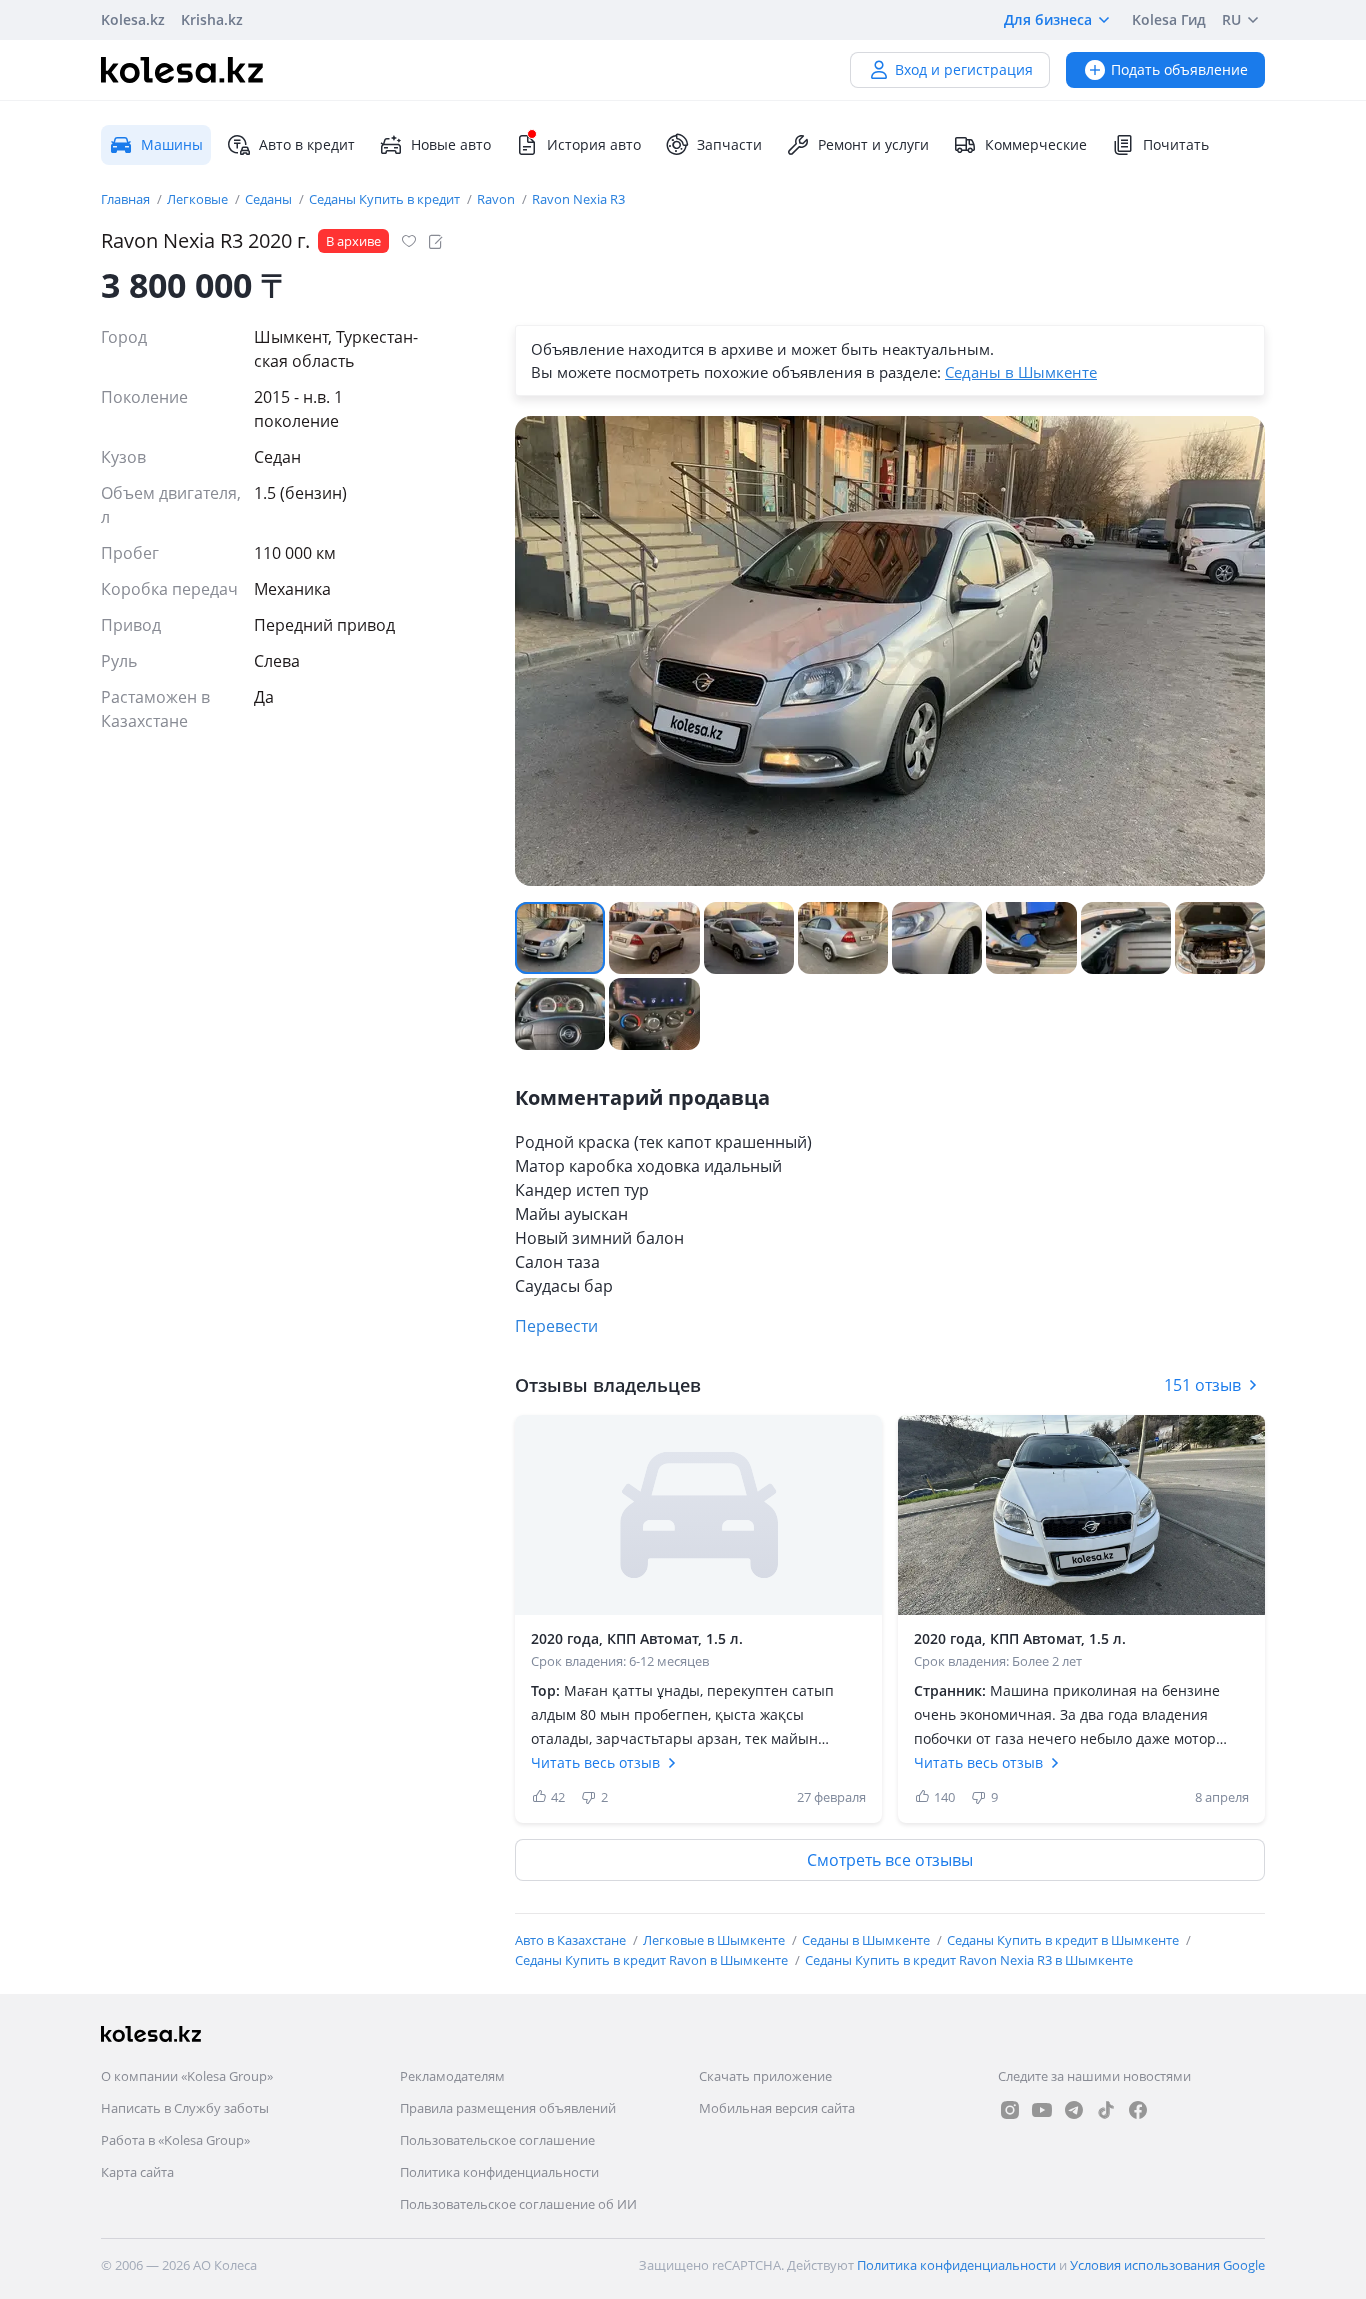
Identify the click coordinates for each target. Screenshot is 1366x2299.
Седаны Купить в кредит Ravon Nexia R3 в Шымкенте (969, 1960)
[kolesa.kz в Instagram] (1010, 2110)
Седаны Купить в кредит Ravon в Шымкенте (653, 1960)
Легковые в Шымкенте (715, 1940)
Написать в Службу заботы (185, 2108)
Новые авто (451, 144)
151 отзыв (1202, 1385)
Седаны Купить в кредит (386, 199)
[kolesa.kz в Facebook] (1138, 2110)
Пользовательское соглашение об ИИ (518, 2204)
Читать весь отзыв (595, 1762)
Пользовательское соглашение (497, 2140)
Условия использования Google (1167, 2265)
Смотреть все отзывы (890, 1860)
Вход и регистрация (964, 69)
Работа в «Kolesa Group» (175, 2140)
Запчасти (729, 144)
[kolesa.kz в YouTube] (1042, 2110)
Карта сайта (137, 2172)
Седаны (270, 199)
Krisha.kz (212, 19)
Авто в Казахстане (572, 1940)
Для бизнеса (1048, 19)
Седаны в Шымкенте (1021, 372)
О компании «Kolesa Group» (187, 2076)
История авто (594, 144)
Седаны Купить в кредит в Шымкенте (1064, 1940)
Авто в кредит (307, 144)
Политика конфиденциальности (499, 2172)
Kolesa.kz (133, 19)
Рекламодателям (452, 2076)
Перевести (556, 1326)
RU (1231, 19)
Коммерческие (1036, 144)
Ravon (497, 199)
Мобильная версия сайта (777, 2108)
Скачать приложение (765, 2076)
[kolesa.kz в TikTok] (1106, 2110)
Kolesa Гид (1169, 19)
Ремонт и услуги (873, 144)
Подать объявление (1179, 69)
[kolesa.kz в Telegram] (1074, 2110)
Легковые (199, 199)
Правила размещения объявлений (508, 2108)
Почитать (1176, 144)
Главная (127, 199)
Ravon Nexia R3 (578, 199)
